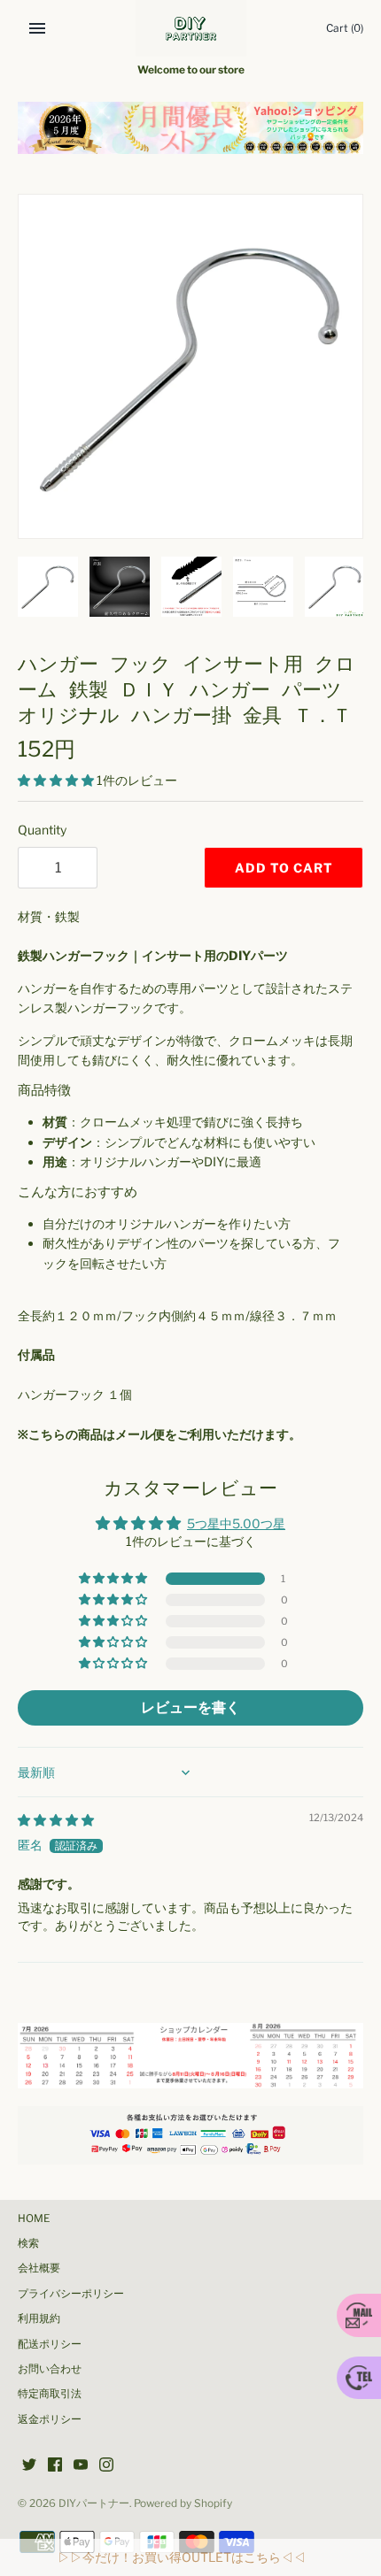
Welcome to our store (191, 70)
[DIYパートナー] (191, 28)
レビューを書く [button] (190, 1707)
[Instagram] (106, 2466)
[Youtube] (81, 2466)
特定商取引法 (50, 2394)
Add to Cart (284, 868)
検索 (28, 2243)
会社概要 (39, 2268)
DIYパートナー (94, 2503)
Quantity (42, 830)
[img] (56, 1820)
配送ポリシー (50, 2344)
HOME (34, 2218)
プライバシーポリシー (71, 2294)
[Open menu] (37, 28)
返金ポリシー (50, 2419)
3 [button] (209, 134)
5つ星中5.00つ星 (236, 1523)
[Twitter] (29, 2466)
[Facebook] (55, 2466)
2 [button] (190, 134)
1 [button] (172, 134)
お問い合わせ (50, 2369)
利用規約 (39, 2318)
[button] (57, 780)
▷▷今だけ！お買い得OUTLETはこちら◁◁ (182, 2557)
